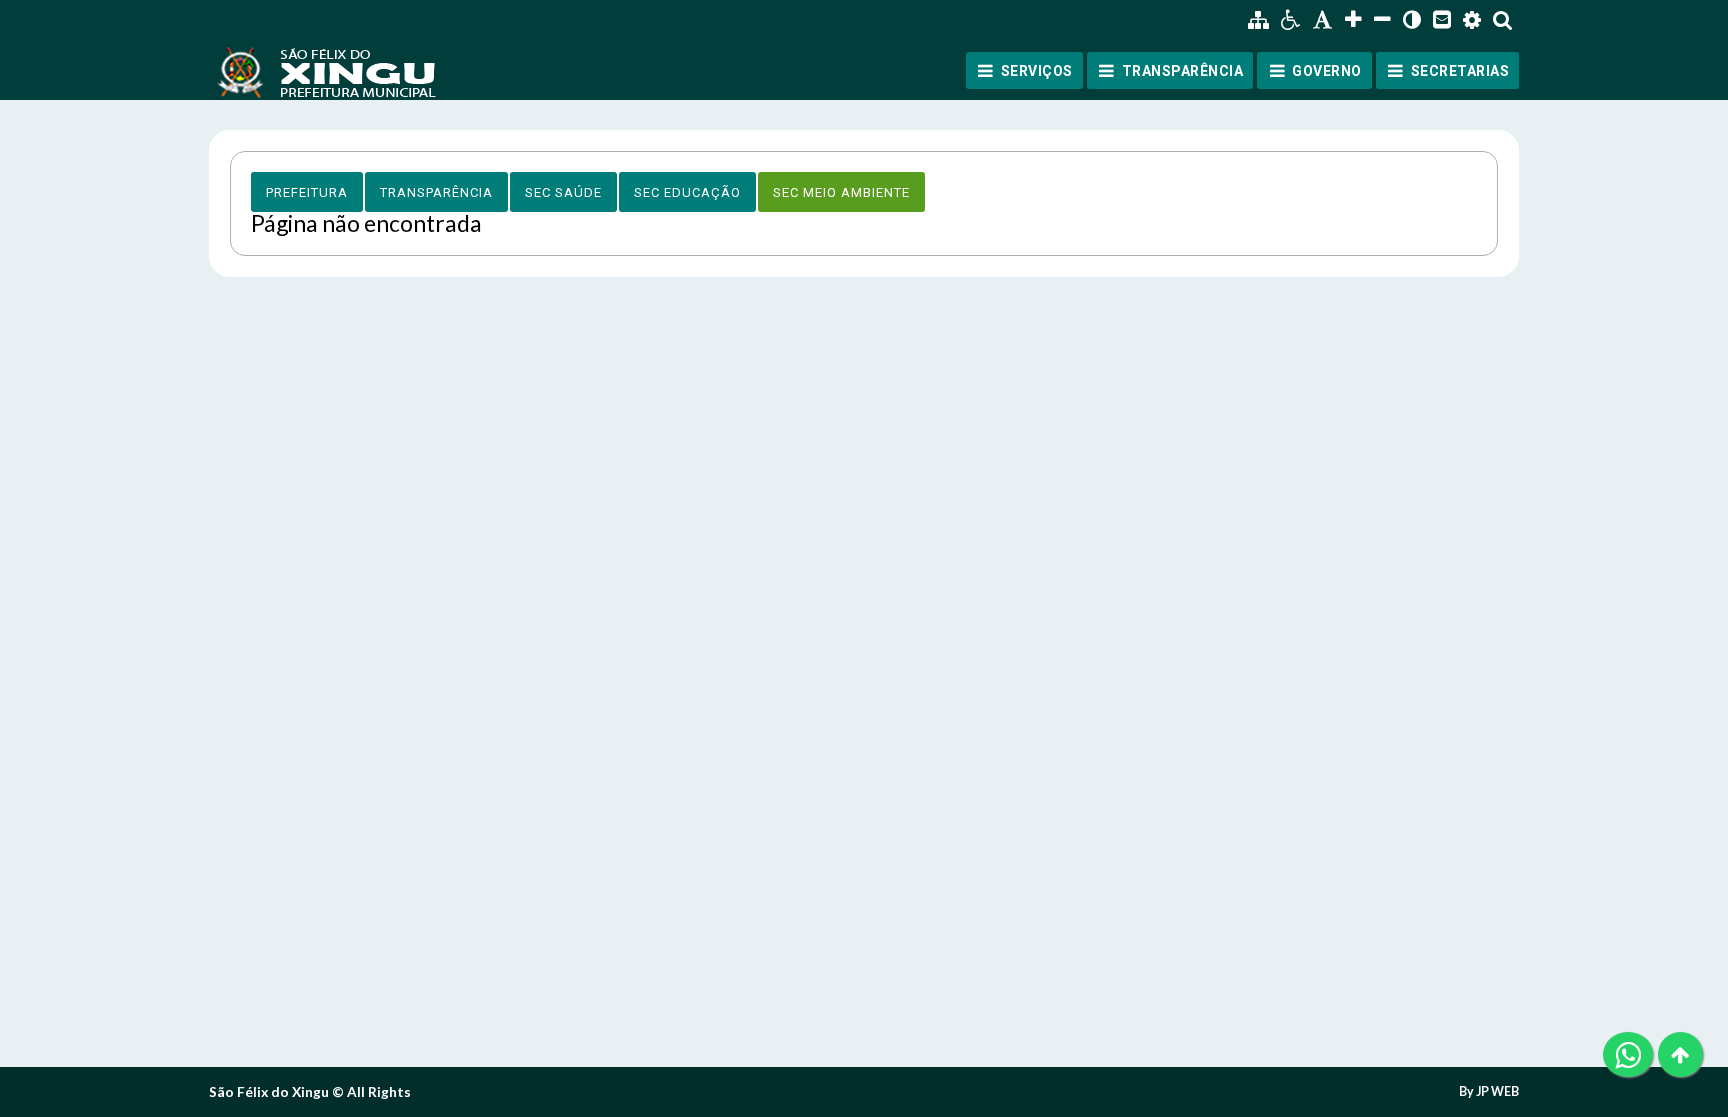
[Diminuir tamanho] (1382, 20)
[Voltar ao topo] (1680, 1054)
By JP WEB (1489, 1092)
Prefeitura (307, 192)
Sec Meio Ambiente (841, 192)
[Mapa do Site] (1258, 20)
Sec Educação (687, 192)
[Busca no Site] (1503, 19)
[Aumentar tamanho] (1353, 20)
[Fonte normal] (1323, 20)
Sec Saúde (563, 192)
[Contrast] (1412, 20)
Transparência (436, 192)
